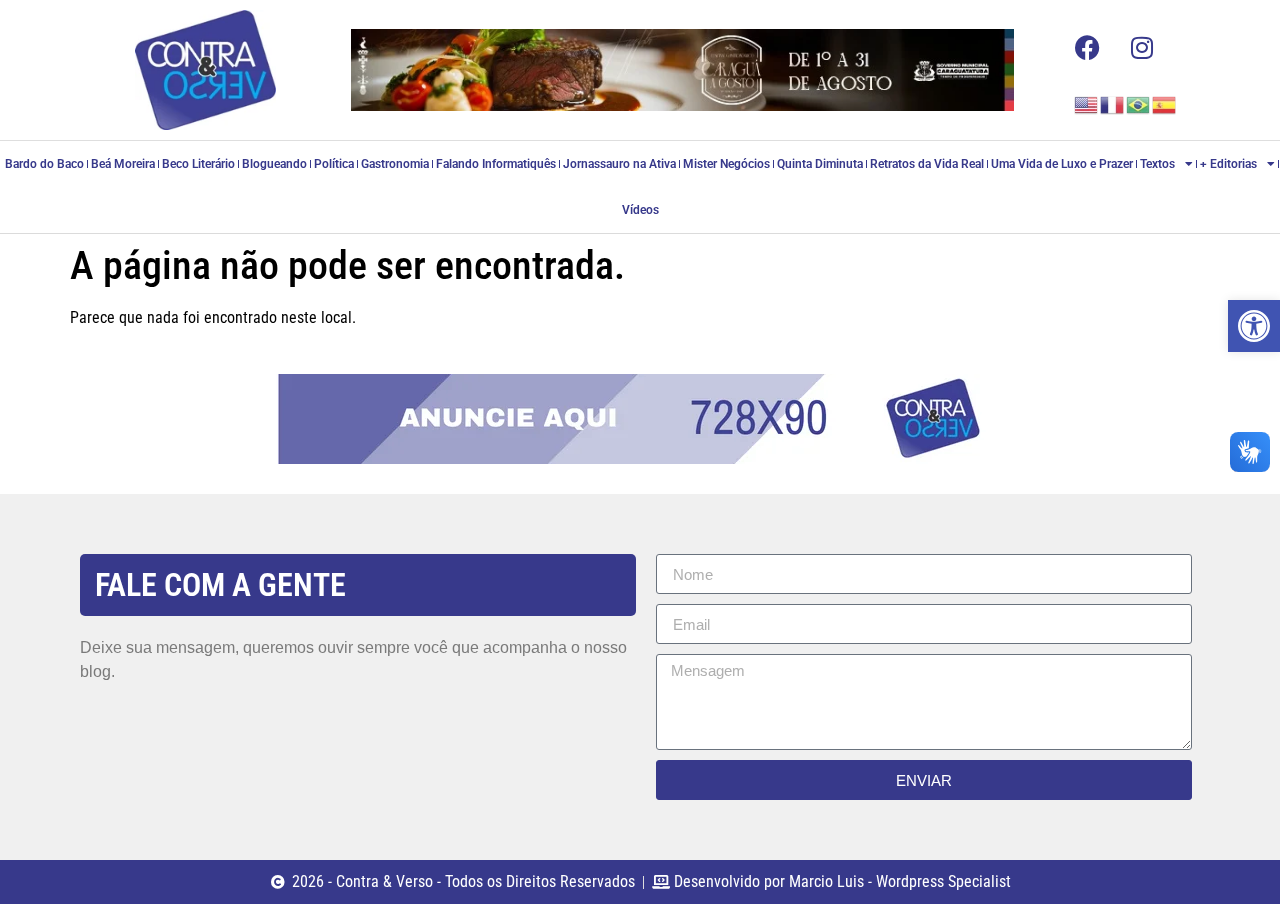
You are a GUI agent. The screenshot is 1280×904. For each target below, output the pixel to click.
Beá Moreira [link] (123, 164)
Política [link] (334, 164)
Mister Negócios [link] (726, 164)
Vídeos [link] (640, 210)
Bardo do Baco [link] (44, 164)
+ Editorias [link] (1228, 164)
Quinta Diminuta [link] (820, 164)
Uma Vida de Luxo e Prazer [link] (1062, 164)
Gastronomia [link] (395, 164)
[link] (1254, 326)
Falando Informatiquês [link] (496, 164)
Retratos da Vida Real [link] (927, 164)
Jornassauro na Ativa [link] (619, 164)
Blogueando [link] (274, 164)
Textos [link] (1157, 164)
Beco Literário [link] (198, 164)
